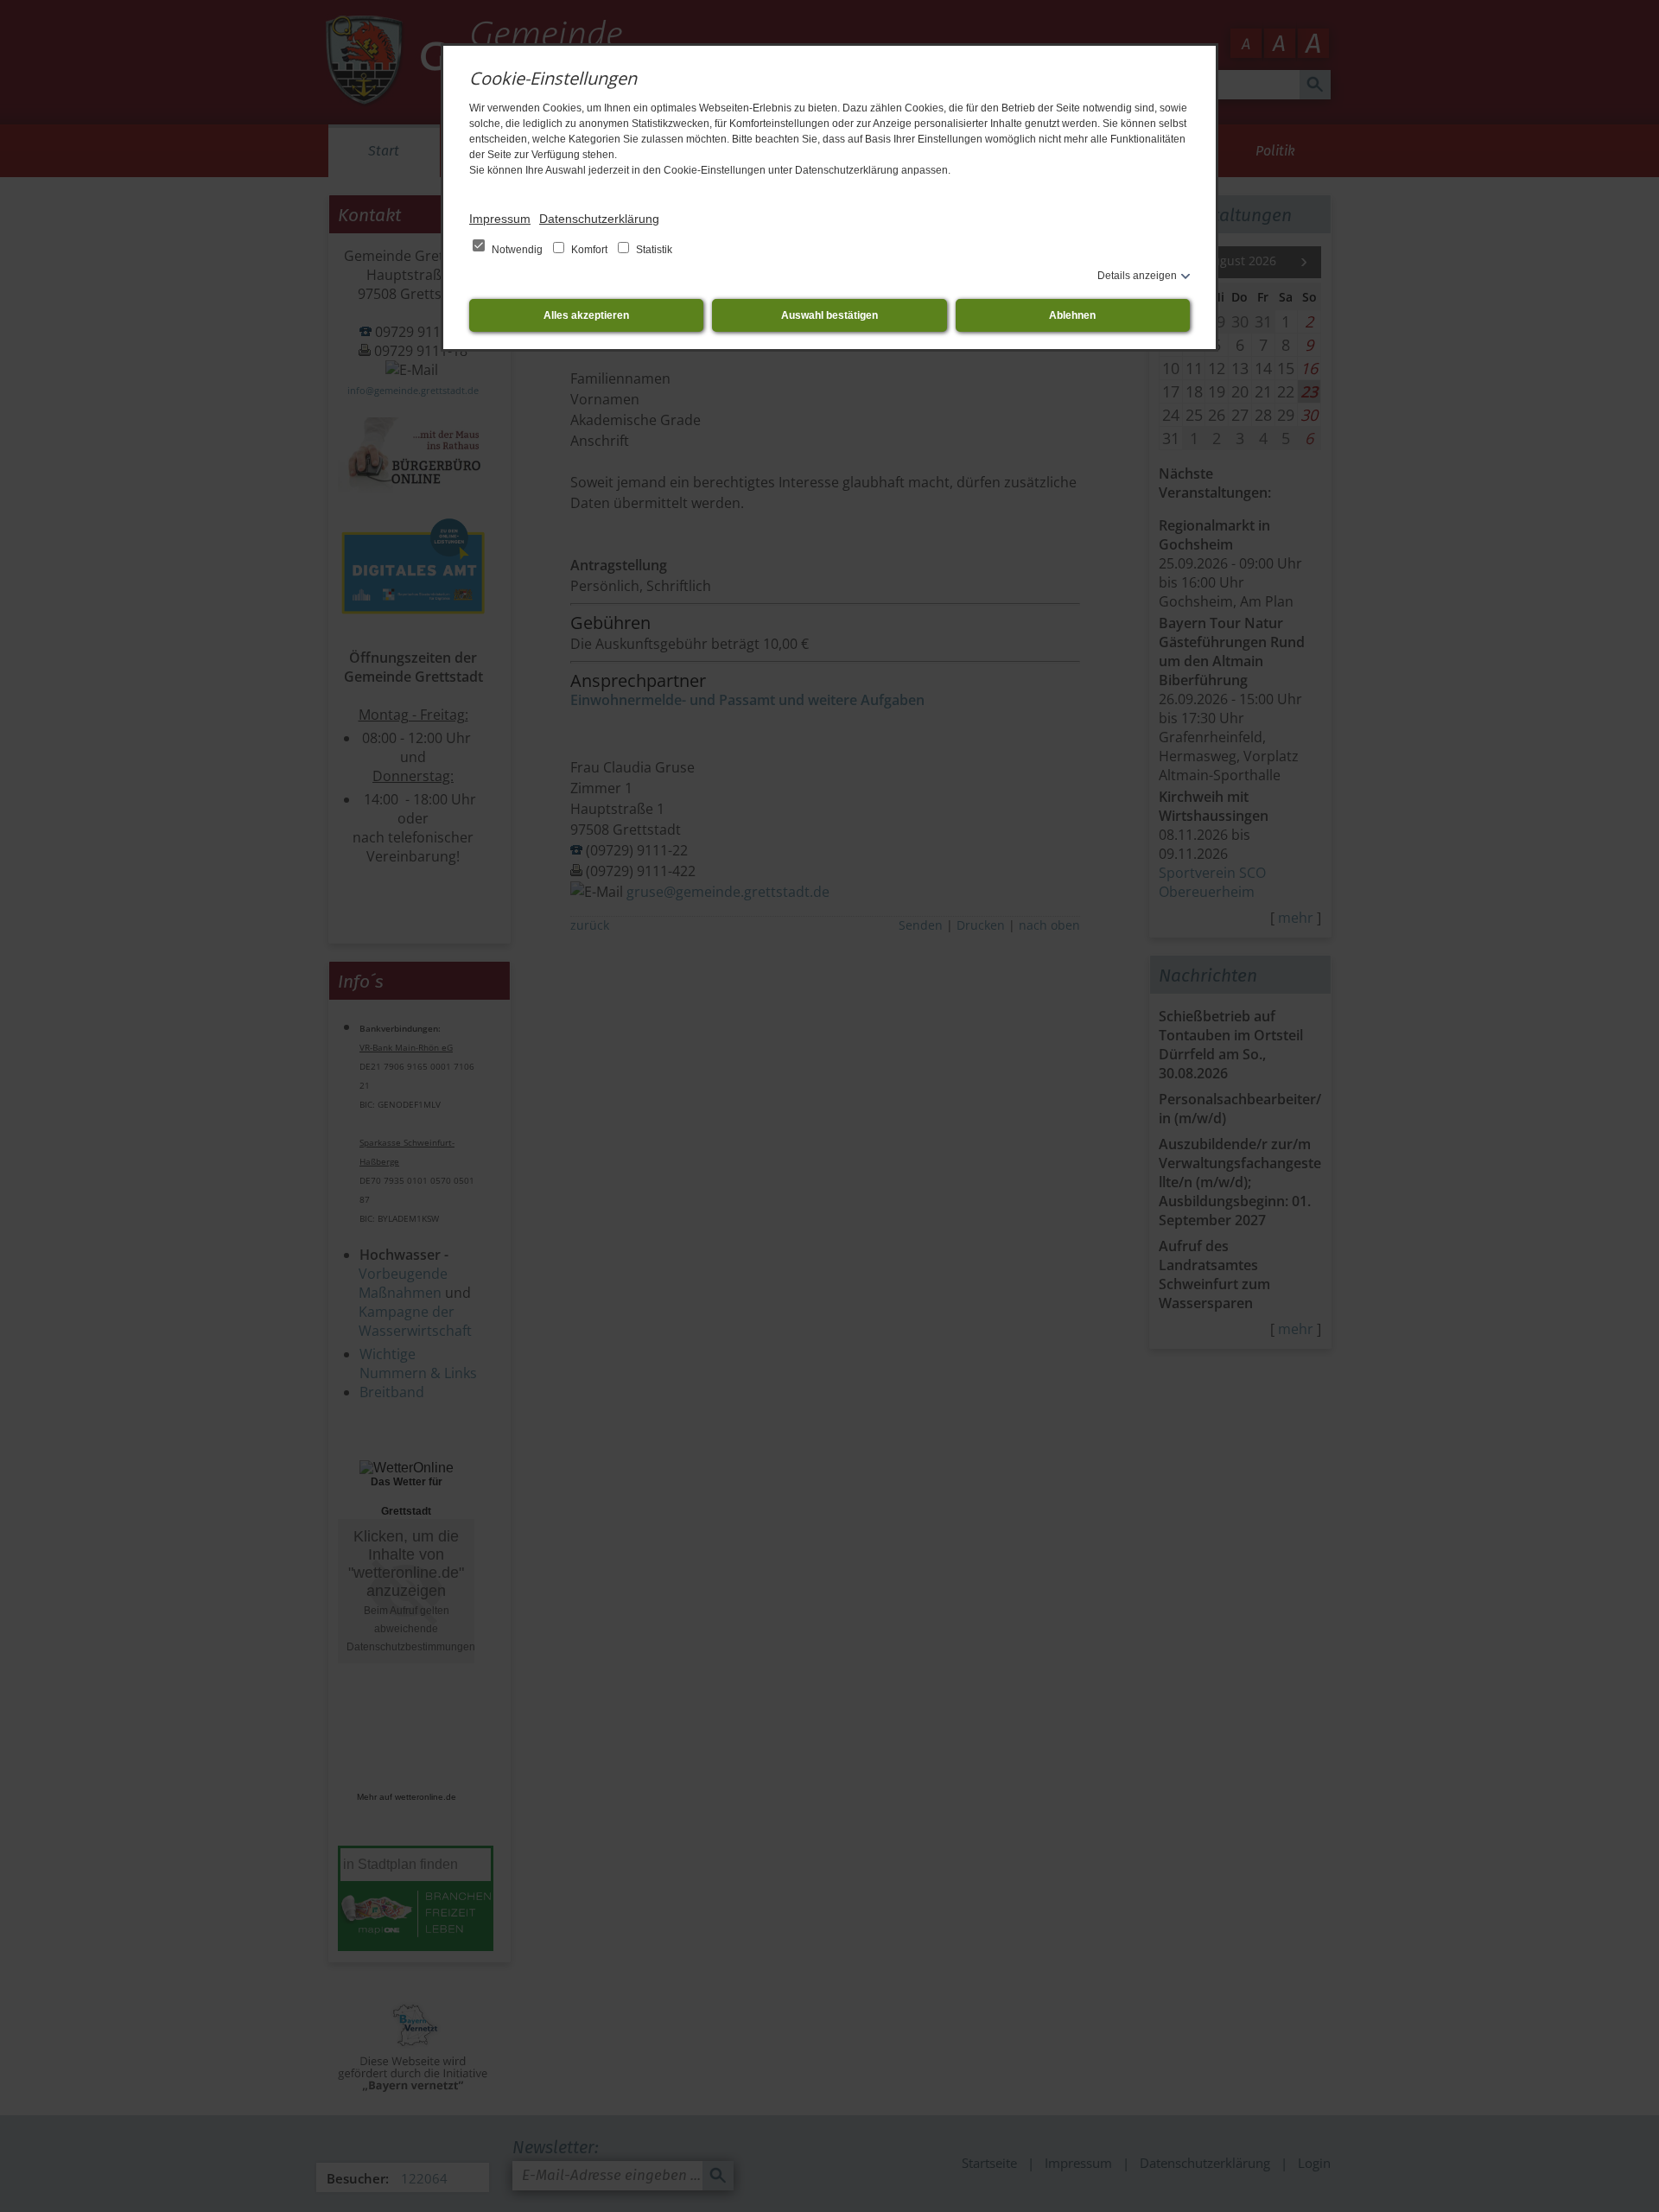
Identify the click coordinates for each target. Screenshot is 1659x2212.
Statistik (653, 250)
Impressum (500, 219)
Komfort (589, 250)
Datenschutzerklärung (599, 219)
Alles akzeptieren (586, 315)
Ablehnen (1072, 315)
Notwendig (517, 250)
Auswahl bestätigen (829, 315)
